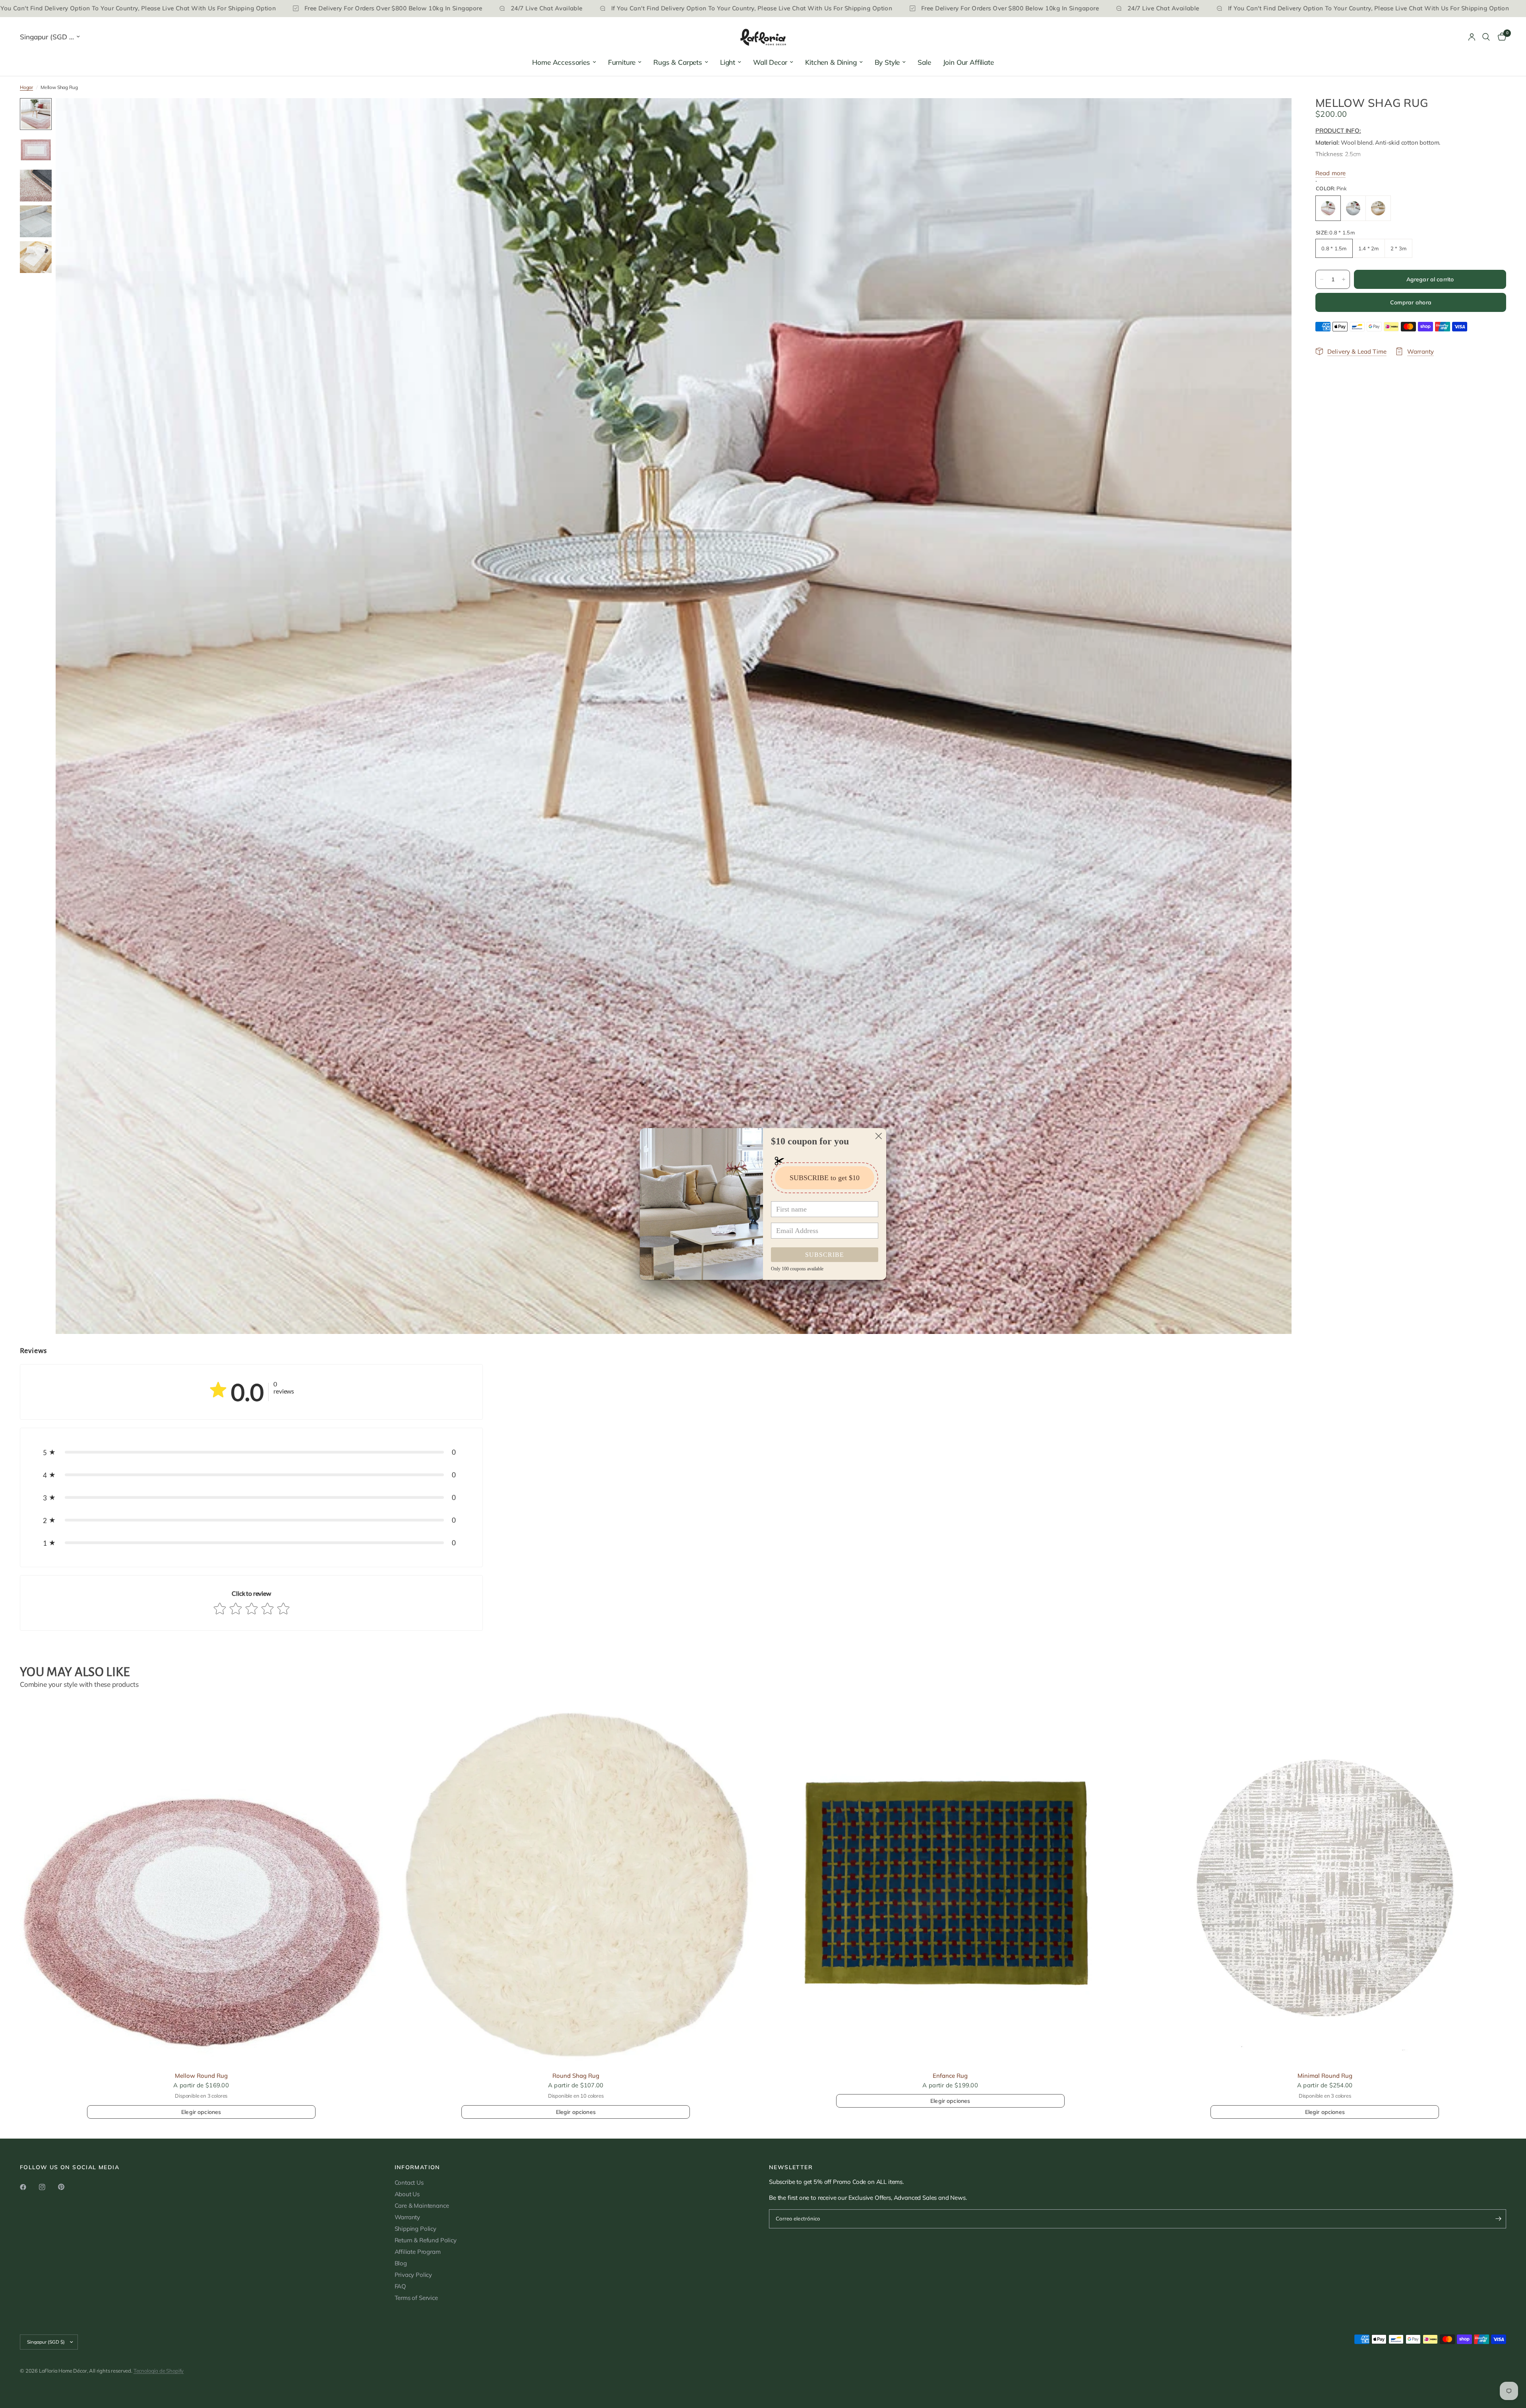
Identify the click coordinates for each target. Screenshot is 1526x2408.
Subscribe (825, 1255)
